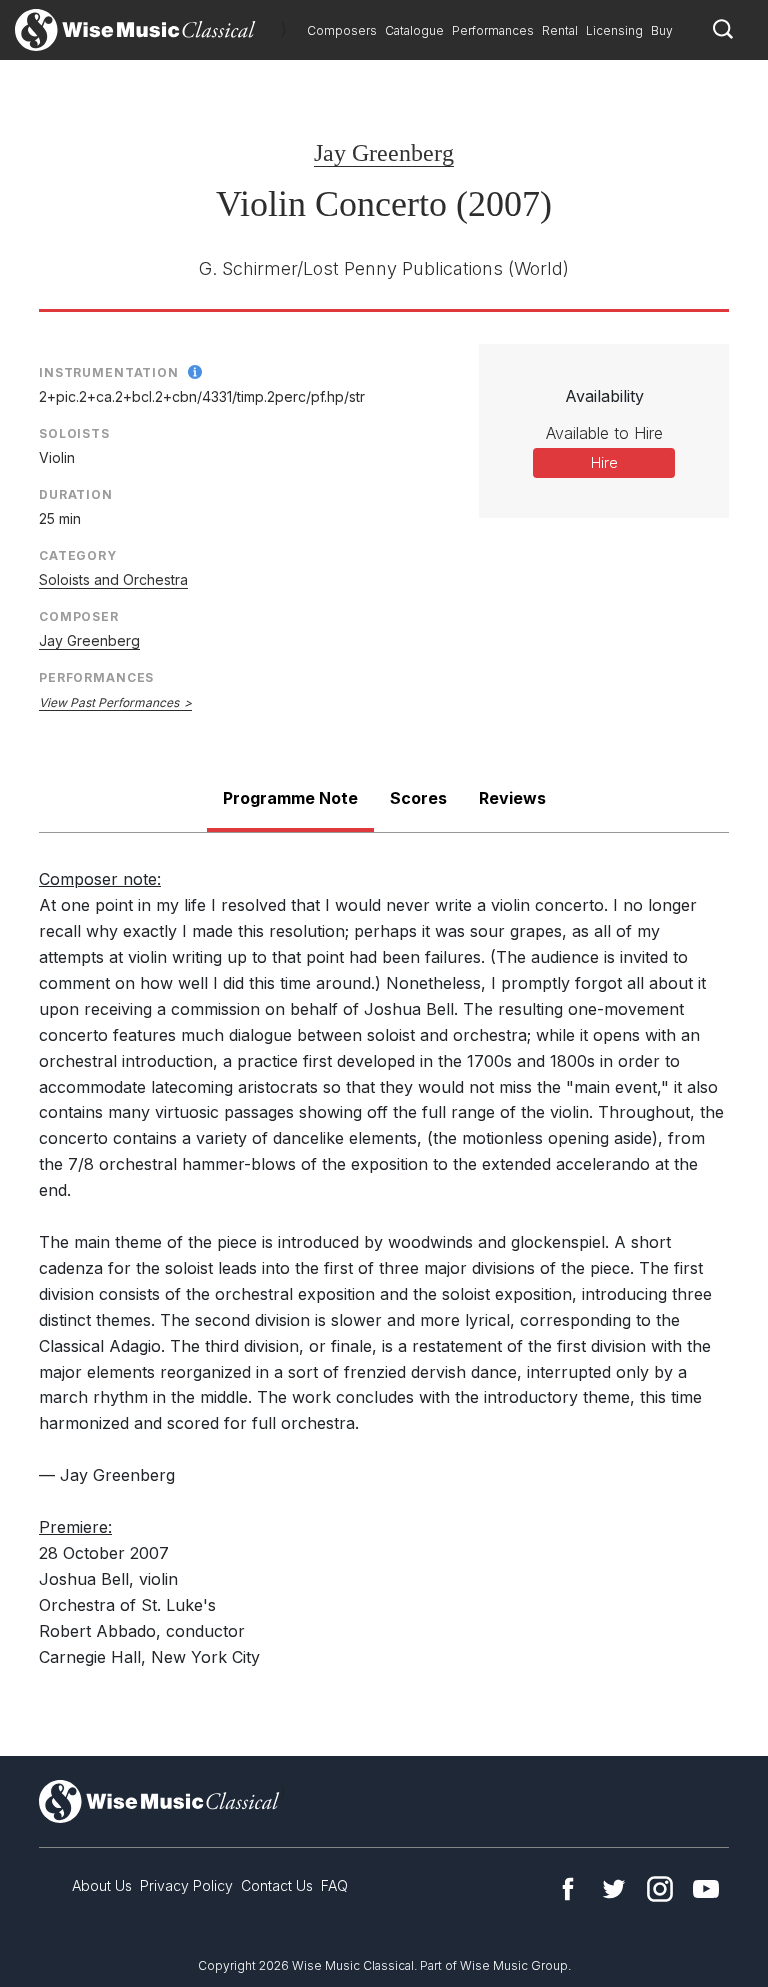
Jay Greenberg (384, 153)
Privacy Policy (186, 1885)
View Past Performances (109, 702)
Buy (662, 30)
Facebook (568, 1889)
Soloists (74, 433)
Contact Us (277, 1885)
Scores (418, 798)
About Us (102, 1885)
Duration (76, 494)
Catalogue (414, 30)
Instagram (660, 1889)
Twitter (614, 1889)
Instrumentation (109, 372)
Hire (604, 462)
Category (78, 555)
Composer (79, 616)
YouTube (706, 1889)
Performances (493, 30)
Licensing (614, 30)
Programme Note (290, 798)
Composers (342, 30)
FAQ (334, 1885)
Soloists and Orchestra (113, 579)
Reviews (512, 798)
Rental (560, 30)
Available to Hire (604, 433)
